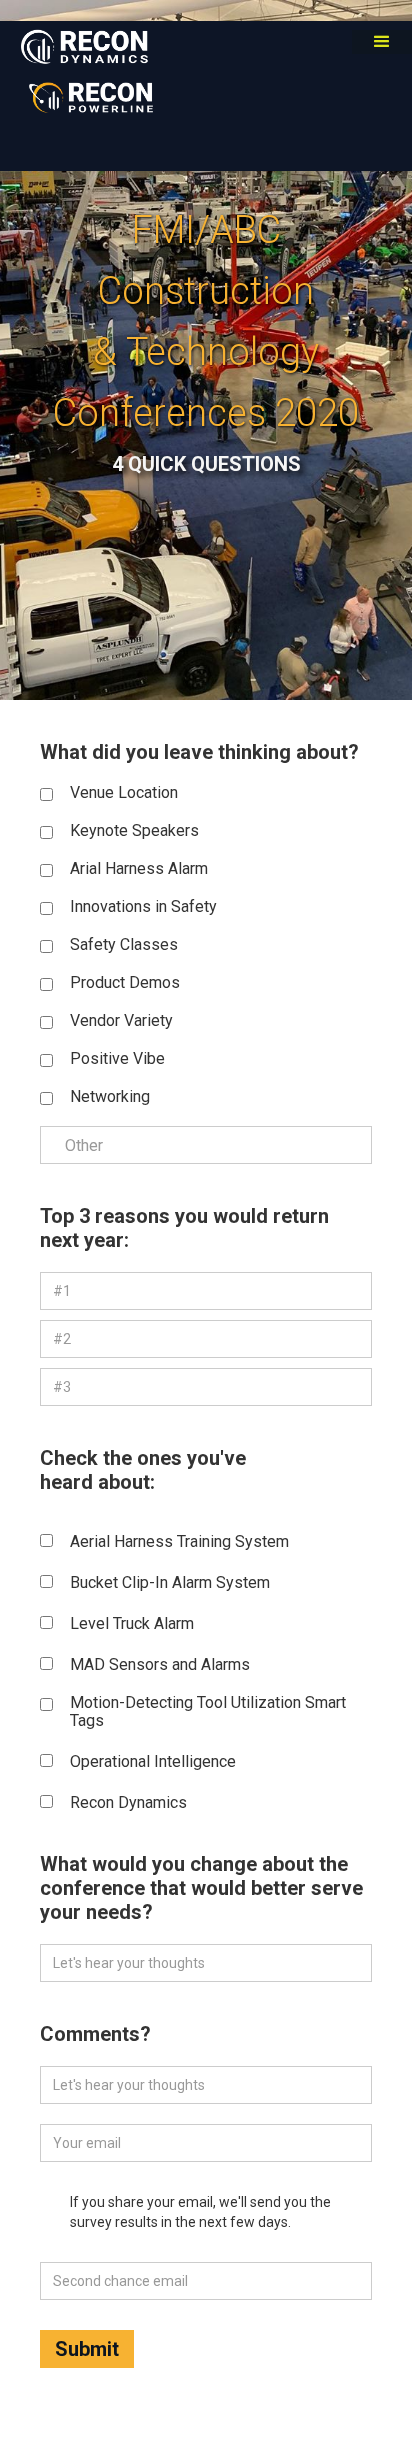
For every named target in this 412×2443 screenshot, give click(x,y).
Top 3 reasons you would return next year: (184, 1228)
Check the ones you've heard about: (143, 1470)
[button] (382, 42)
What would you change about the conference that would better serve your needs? (201, 1888)
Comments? (95, 2034)
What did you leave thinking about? (199, 752)
